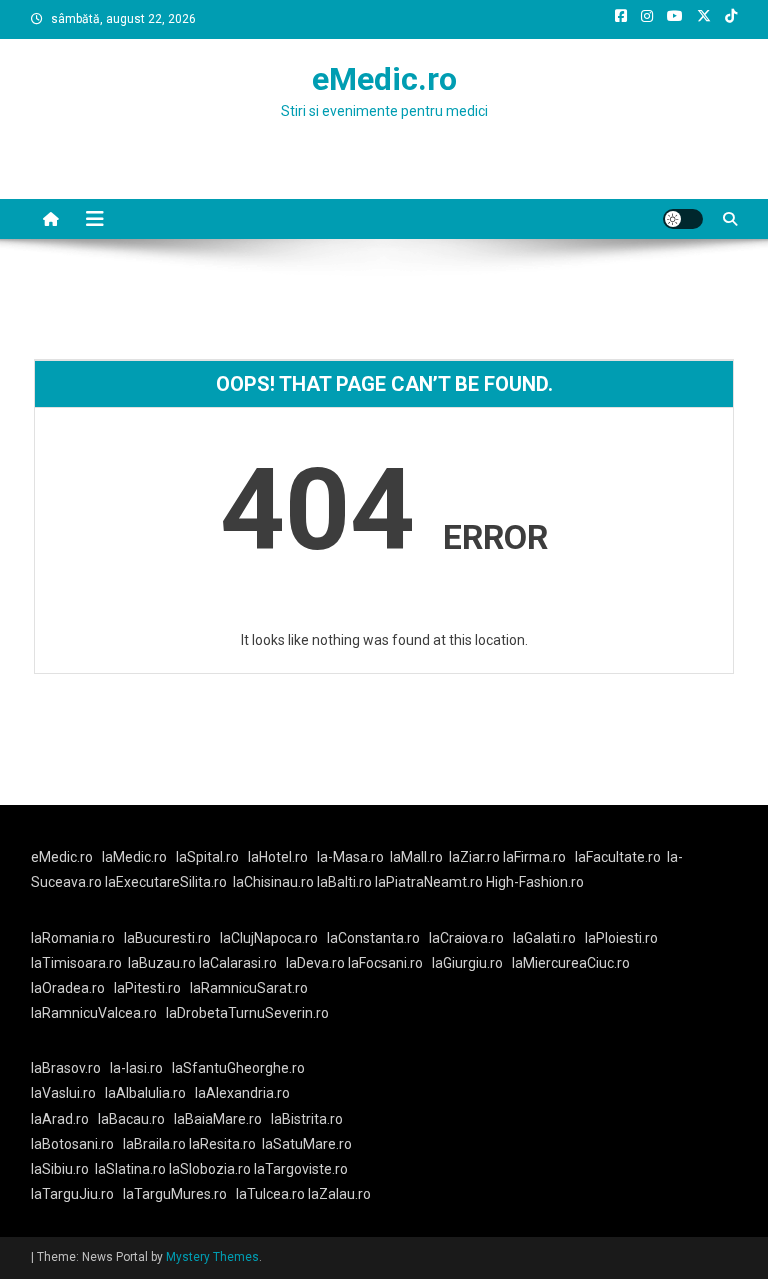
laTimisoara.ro (76, 963)
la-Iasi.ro (136, 1068)
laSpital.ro (207, 857)
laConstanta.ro (373, 938)
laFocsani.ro (384, 963)
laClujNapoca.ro (269, 938)
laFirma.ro (534, 857)
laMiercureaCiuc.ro (571, 963)
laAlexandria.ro (242, 1093)
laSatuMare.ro (307, 1144)
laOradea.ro (68, 988)
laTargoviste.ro (301, 1169)
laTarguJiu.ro (77, 1194)
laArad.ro (60, 1119)
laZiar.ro (476, 857)
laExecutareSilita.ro (166, 882)
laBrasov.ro (66, 1068)
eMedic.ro (384, 79)
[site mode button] (683, 219)
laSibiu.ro (60, 1169)
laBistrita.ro (307, 1119)
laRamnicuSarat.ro (249, 988)
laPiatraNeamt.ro (429, 882)
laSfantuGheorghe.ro (238, 1068)
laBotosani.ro (72, 1144)
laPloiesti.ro (621, 938)
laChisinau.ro (273, 882)
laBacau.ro (131, 1119)
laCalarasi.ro (238, 963)
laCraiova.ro (466, 938)
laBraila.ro (154, 1144)
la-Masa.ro (350, 857)
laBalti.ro (344, 882)
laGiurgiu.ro (472, 963)
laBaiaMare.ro (218, 1119)
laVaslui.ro (68, 1093)
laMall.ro (416, 857)
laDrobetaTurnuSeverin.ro (247, 1013)
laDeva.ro (315, 963)
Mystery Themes (212, 1257)
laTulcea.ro (272, 1194)
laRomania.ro (73, 938)
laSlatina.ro (130, 1169)
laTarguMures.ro (175, 1194)
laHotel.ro (278, 857)
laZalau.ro (339, 1194)
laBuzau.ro (163, 963)
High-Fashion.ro (535, 882)
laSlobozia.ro (210, 1169)
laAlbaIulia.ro (145, 1093)
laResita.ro (222, 1144)
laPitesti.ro (147, 988)
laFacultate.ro (618, 857)
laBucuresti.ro (167, 938)
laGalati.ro (544, 938)
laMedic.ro (136, 857)
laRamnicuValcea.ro (94, 1013)
